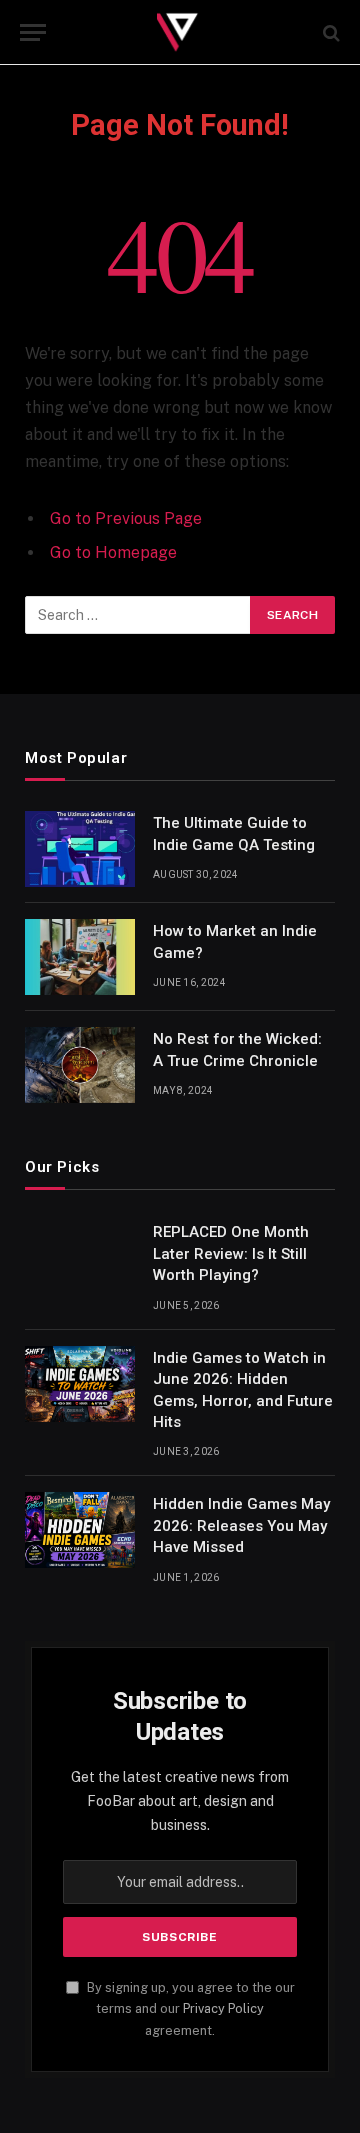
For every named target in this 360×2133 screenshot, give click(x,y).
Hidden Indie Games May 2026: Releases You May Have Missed (241, 1525)
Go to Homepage (113, 552)
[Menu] (33, 32)
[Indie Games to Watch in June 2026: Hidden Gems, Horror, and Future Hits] (80, 1384)
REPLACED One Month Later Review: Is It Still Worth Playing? (231, 1253)
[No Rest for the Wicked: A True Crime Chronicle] (80, 1065)
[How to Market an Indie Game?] (80, 957)
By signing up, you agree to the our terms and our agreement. (189, 2009)
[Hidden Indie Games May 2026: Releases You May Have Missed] (80, 1530)
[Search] (329, 32)
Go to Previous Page (126, 518)
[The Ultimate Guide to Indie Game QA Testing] (80, 849)
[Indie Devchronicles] (179, 32)
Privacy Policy (223, 2008)
